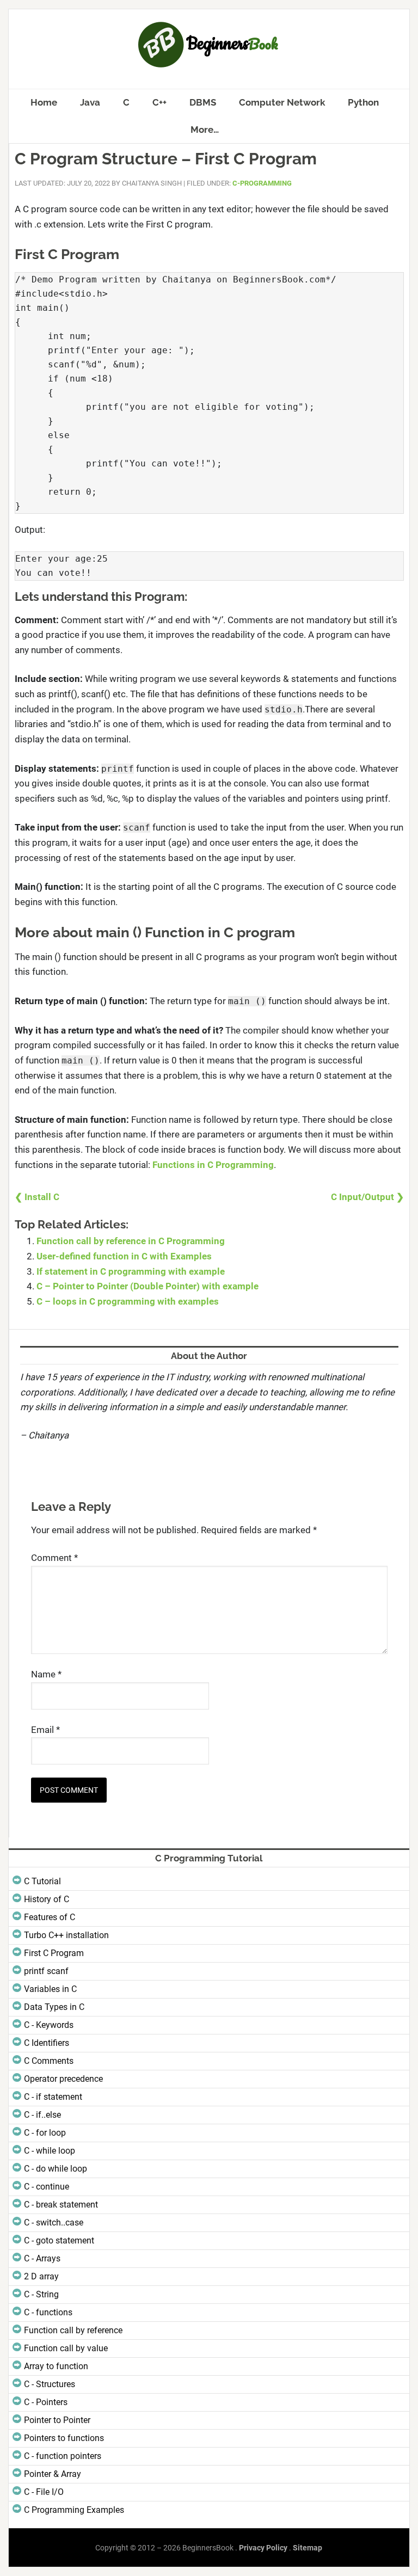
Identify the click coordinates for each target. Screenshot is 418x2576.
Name (46, 1674)
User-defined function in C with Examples (124, 1256)
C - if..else (42, 2115)
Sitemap (308, 2548)
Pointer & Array (53, 2474)
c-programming (262, 183)
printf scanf (46, 1971)
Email (45, 1730)
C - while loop (50, 2151)
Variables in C (50, 1989)
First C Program (54, 1953)
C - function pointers (63, 2456)
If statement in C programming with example (131, 1271)
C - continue (47, 2187)
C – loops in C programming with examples (128, 1301)
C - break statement (61, 2205)
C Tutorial (42, 1881)
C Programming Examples (74, 2510)
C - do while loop (56, 2169)
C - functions (48, 2312)
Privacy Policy (263, 2548)
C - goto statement (59, 2240)
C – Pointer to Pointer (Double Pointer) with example (147, 1286)
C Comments (49, 2061)
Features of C (50, 1917)
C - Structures (50, 2384)
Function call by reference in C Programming (131, 1241)
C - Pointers (46, 2402)
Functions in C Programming (213, 1165)
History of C (47, 1899)
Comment (54, 1558)
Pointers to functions (64, 2438)
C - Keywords (49, 2025)
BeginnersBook (209, 45)
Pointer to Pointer (57, 2420)
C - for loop (45, 2133)
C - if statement (53, 2097)
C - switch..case (54, 2223)
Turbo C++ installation (66, 1935)
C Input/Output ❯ (367, 1197)
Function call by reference (73, 2330)
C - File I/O (44, 2492)
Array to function (56, 2366)
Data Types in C (54, 2007)
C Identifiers (47, 2043)
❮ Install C (37, 1197)
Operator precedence (63, 2079)
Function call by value (66, 2348)
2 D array (41, 2276)
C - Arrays (42, 2258)
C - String (41, 2294)
